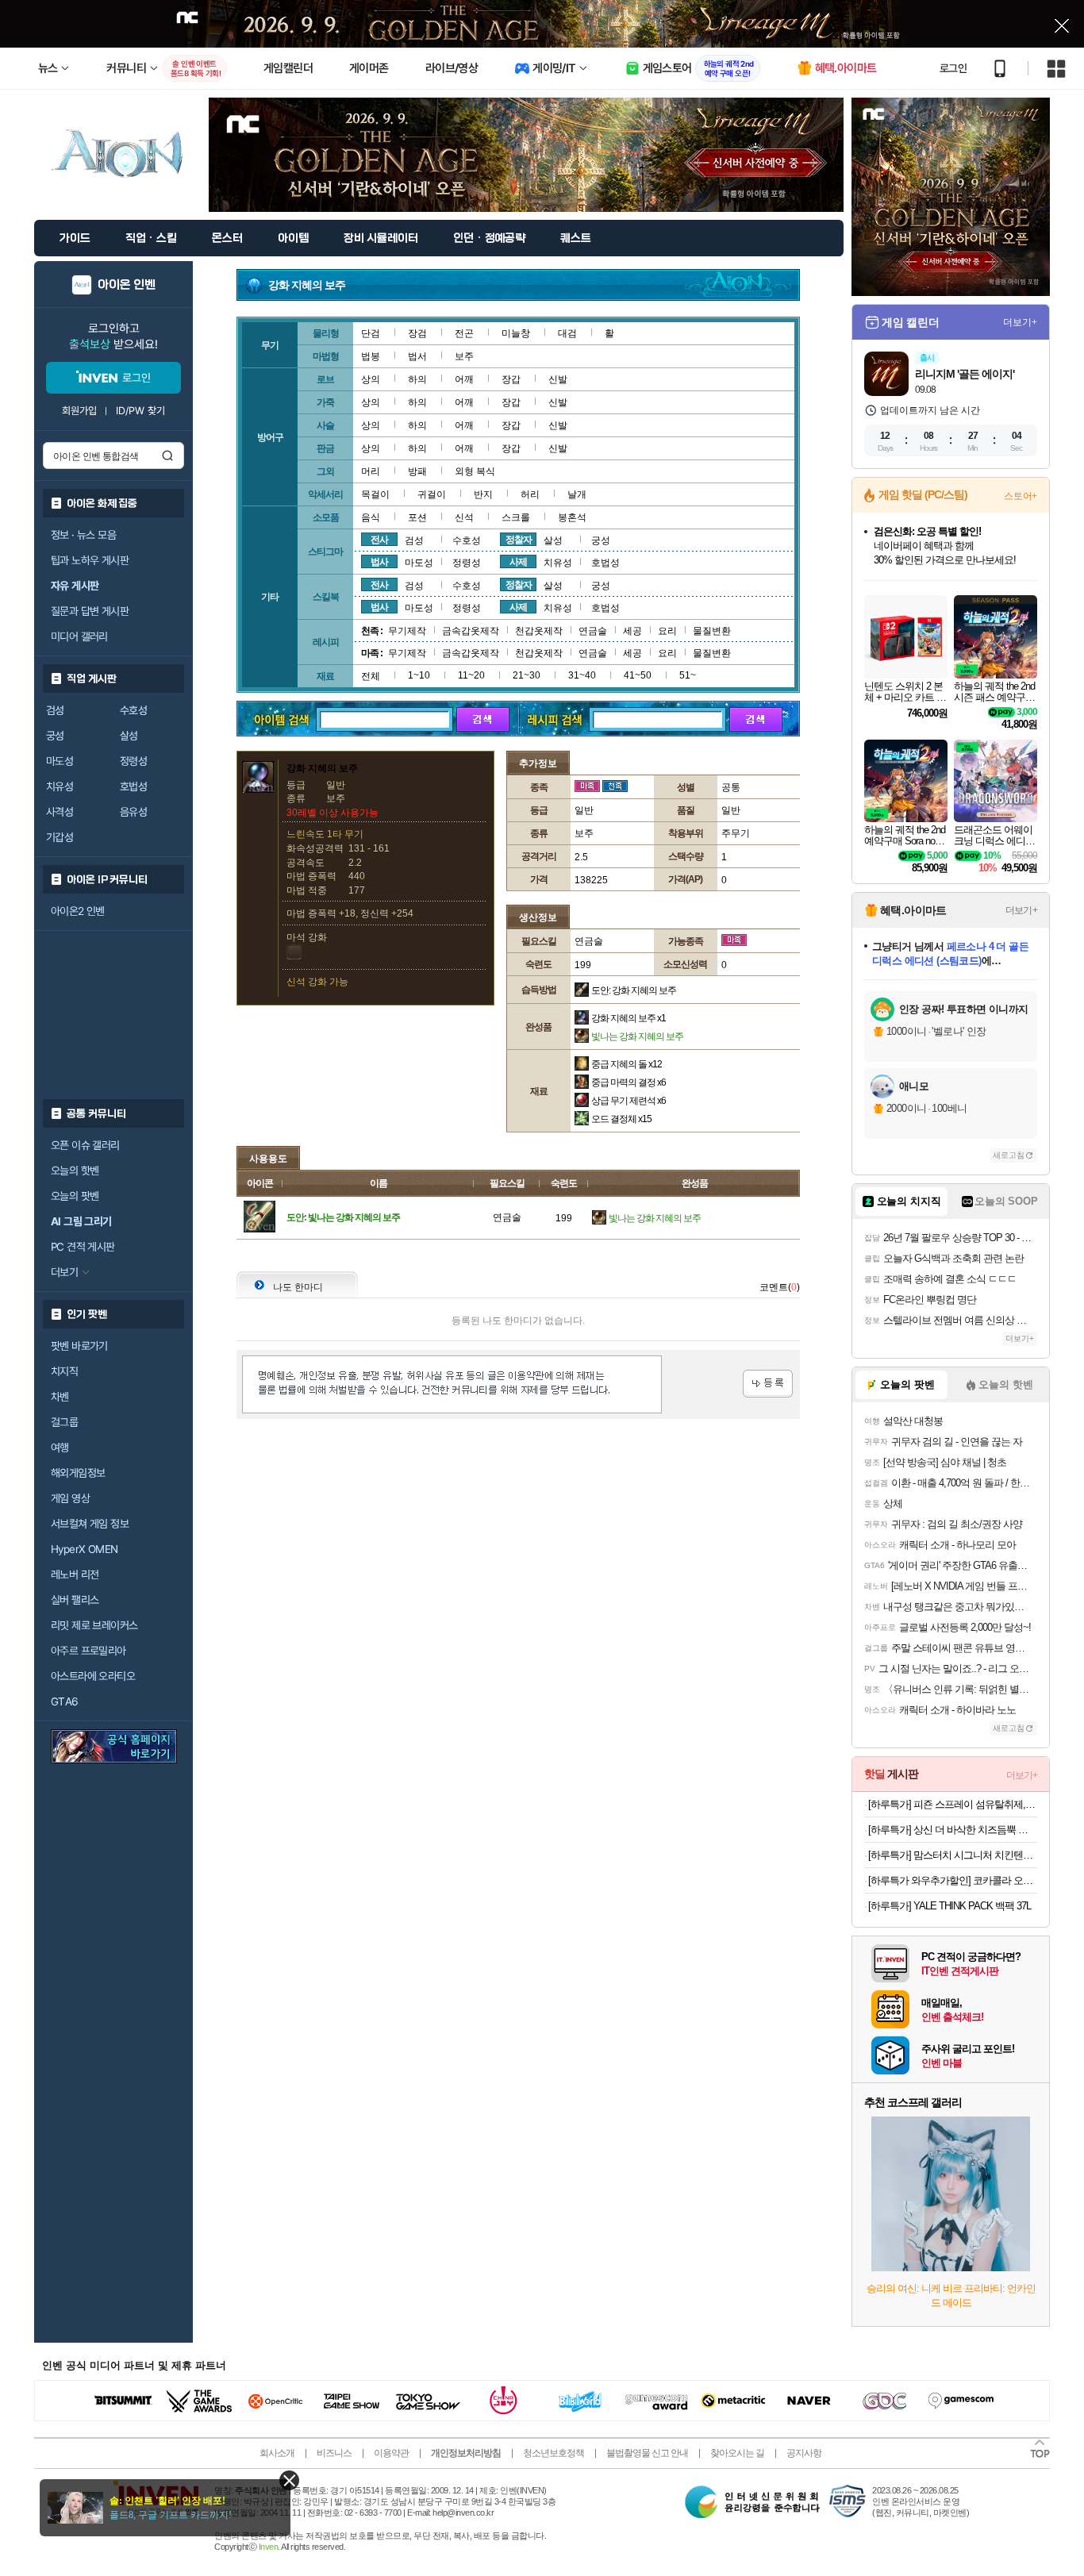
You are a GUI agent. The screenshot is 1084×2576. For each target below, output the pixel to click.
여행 (60, 1448)
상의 (371, 379)
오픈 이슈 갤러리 (85, 1145)
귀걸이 (432, 494)
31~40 (582, 675)
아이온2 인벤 (78, 911)
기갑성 (60, 837)
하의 (417, 379)
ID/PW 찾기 (140, 411)
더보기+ (1020, 322)
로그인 (953, 68)
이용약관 (391, 2453)
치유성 (60, 786)
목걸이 (375, 494)
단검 (371, 333)
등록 (768, 1384)
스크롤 (516, 517)
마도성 (60, 761)
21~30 (527, 675)
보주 (464, 356)
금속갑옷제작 (471, 631)
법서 (417, 356)
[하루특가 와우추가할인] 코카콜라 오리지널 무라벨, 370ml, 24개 (953, 1880)
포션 (417, 517)
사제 (518, 562)
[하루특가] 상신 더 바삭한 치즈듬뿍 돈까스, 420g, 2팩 (953, 1830)
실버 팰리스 (75, 1600)
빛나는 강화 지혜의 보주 (637, 1036)
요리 (667, 631)
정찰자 (519, 540)
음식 (371, 517)
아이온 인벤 (127, 285)
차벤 (60, 1397)
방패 (417, 471)
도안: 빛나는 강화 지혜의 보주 (343, 1217)
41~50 (638, 675)
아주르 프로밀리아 (88, 1651)
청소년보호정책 (554, 2453)
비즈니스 (334, 2453)
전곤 (464, 333)
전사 (379, 540)
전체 (371, 676)
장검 (417, 333)
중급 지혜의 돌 (627, 1064)
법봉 (371, 356)
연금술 (593, 631)
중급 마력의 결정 (628, 1082)
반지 (483, 494)
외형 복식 (475, 471)
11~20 (471, 675)
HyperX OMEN (84, 1549)
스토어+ (1021, 496)
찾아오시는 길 (737, 2453)
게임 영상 (70, 1498)
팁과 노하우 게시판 (90, 560)
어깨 (464, 379)
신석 (464, 517)
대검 (567, 333)
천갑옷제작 (539, 631)
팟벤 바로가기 (79, 1346)
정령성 (133, 761)
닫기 (289, 2480)
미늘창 (516, 333)
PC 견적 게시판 (83, 1247)
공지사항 (804, 2453)
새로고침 (1009, 1155)
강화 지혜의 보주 (628, 1018)
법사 (379, 562)
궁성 (55, 736)
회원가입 (79, 411)
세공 (632, 631)
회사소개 (277, 2453)
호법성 (133, 786)
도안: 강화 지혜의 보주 (634, 990)
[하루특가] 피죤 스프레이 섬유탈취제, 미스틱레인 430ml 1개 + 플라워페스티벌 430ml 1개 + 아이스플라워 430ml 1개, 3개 (953, 1804)
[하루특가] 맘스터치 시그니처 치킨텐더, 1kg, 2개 (953, 1855)
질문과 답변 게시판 (90, 611)
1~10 (419, 675)
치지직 (64, 1371)
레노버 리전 (75, 1574)
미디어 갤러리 (79, 636)
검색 (167, 456)
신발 (558, 379)
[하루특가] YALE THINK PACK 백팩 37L (949, 1906)
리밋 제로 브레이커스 (94, 1625)
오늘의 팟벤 (75, 1196)
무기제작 (407, 631)
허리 (530, 494)
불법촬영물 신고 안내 (647, 2453)
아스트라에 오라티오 (93, 1676)
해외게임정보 (78, 1473)
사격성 (60, 812)
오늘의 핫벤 (75, 1171)
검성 (55, 710)
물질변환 (712, 631)
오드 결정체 (621, 1119)
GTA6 (65, 1701)
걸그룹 (64, 1422)
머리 (371, 471)
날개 (577, 494)
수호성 (133, 710)
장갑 (511, 379)
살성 (129, 736)
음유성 (133, 812)
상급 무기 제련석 (628, 1101)
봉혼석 (572, 517)
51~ (688, 675)
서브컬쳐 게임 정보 (90, 1524)
